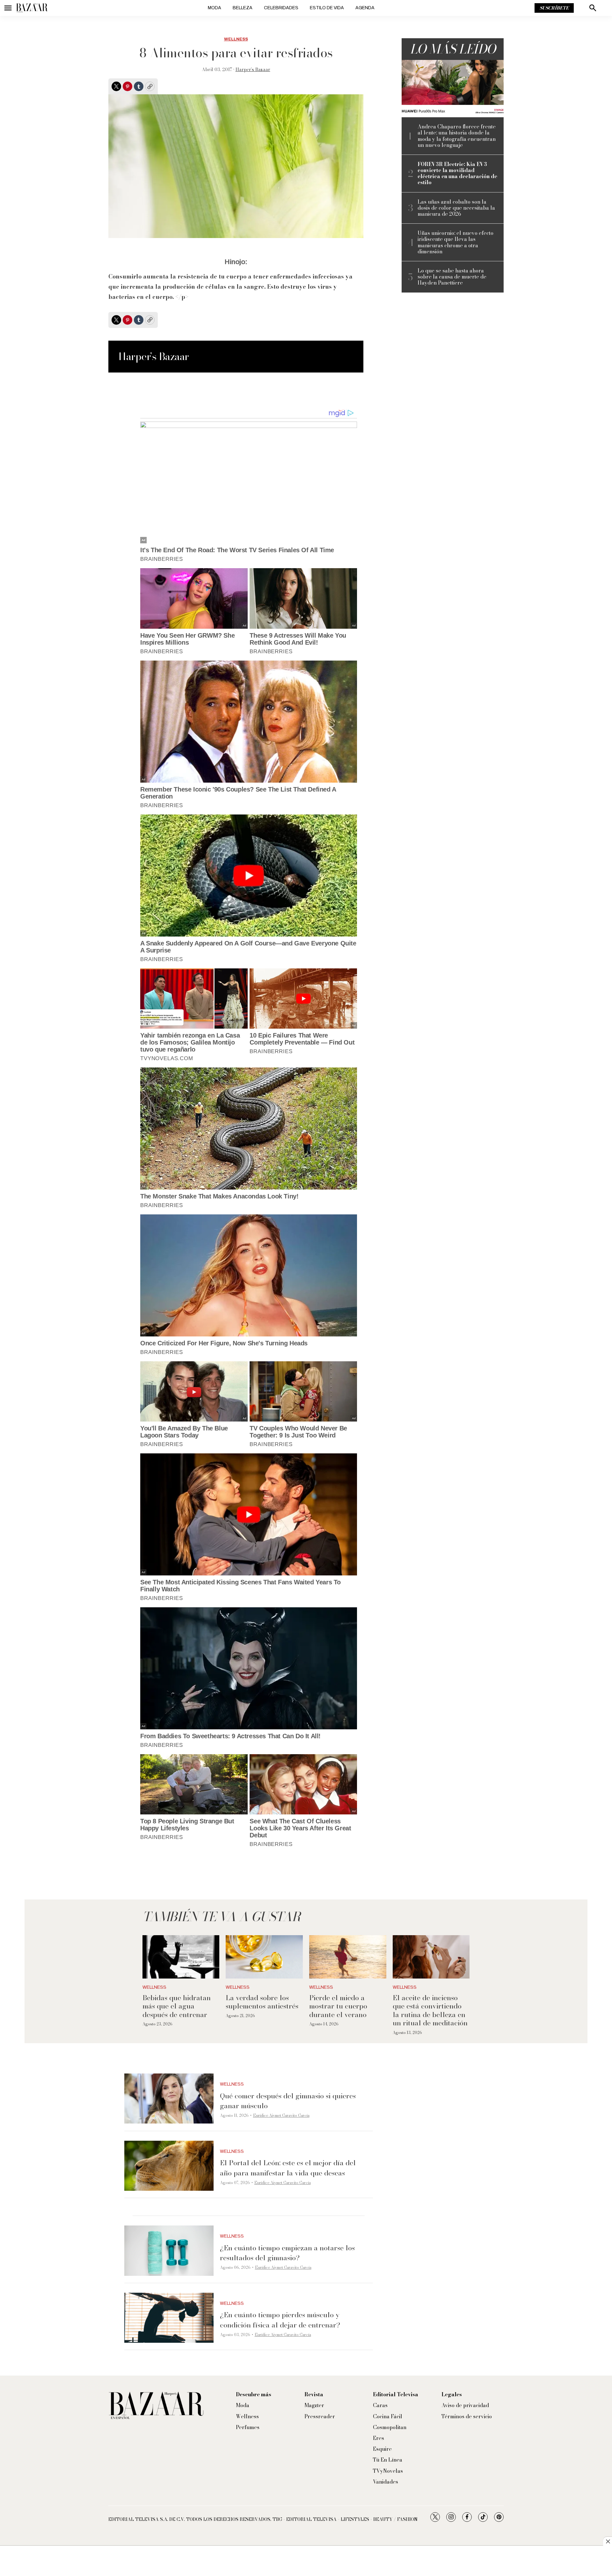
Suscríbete (554, 8)
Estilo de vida (327, 8)
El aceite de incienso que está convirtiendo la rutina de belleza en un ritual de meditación (430, 2010)
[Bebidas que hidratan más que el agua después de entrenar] (181, 1957)
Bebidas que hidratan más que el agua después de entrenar (177, 2006)
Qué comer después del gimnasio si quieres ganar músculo (288, 2101)
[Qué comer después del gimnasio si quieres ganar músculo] (169, 2099)
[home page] (32, 8)
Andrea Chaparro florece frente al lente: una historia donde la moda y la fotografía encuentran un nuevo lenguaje (457, 136)
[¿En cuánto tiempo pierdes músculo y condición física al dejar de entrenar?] (169, 2318)
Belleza (243, 8)
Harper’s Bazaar (253, 69)
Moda (215, 8)
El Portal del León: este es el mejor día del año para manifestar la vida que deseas (288, 2168)
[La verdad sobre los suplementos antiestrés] (264, 1957)
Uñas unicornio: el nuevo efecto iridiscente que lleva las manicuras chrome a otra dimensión (455, 242)
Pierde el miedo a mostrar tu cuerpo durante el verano (338, 2006)
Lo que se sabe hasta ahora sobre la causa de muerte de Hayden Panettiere (452, 277)
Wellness (236, 39)
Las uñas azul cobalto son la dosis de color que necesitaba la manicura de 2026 (456, 208)
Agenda (365, 8)
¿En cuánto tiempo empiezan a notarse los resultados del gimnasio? (287, 2253)
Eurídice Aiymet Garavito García (281, 2115)
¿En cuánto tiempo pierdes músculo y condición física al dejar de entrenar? (280, 2320)
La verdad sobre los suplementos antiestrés (262, 2002)
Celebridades (281, 8)
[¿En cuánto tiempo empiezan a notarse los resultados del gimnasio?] (169, 2251)
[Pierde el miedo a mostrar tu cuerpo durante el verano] (348, 1957)
